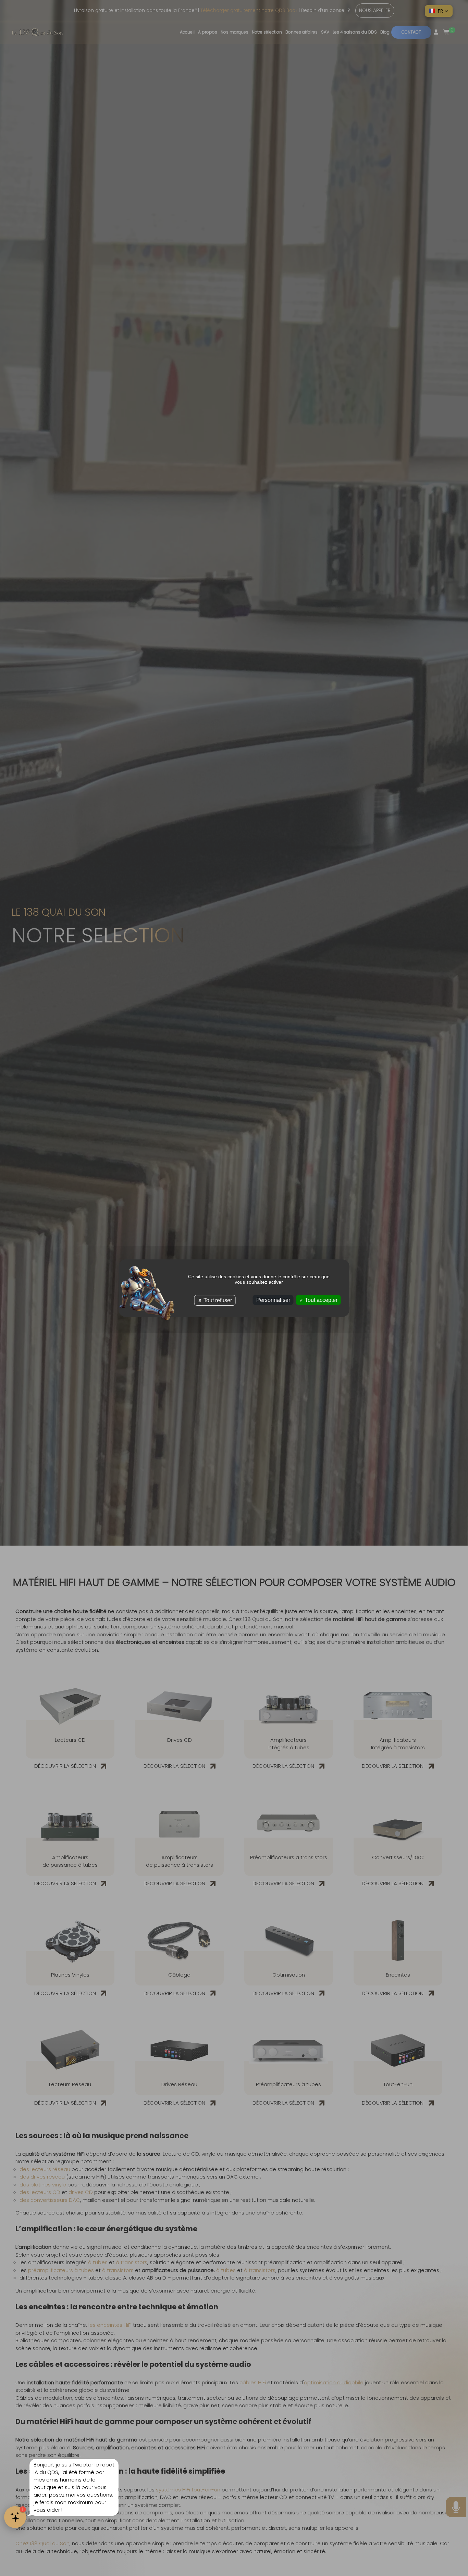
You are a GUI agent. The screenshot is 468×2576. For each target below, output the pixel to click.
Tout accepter (321, 1300)
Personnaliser (273, 1300)
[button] (439, 11)
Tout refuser (217, 1300)
